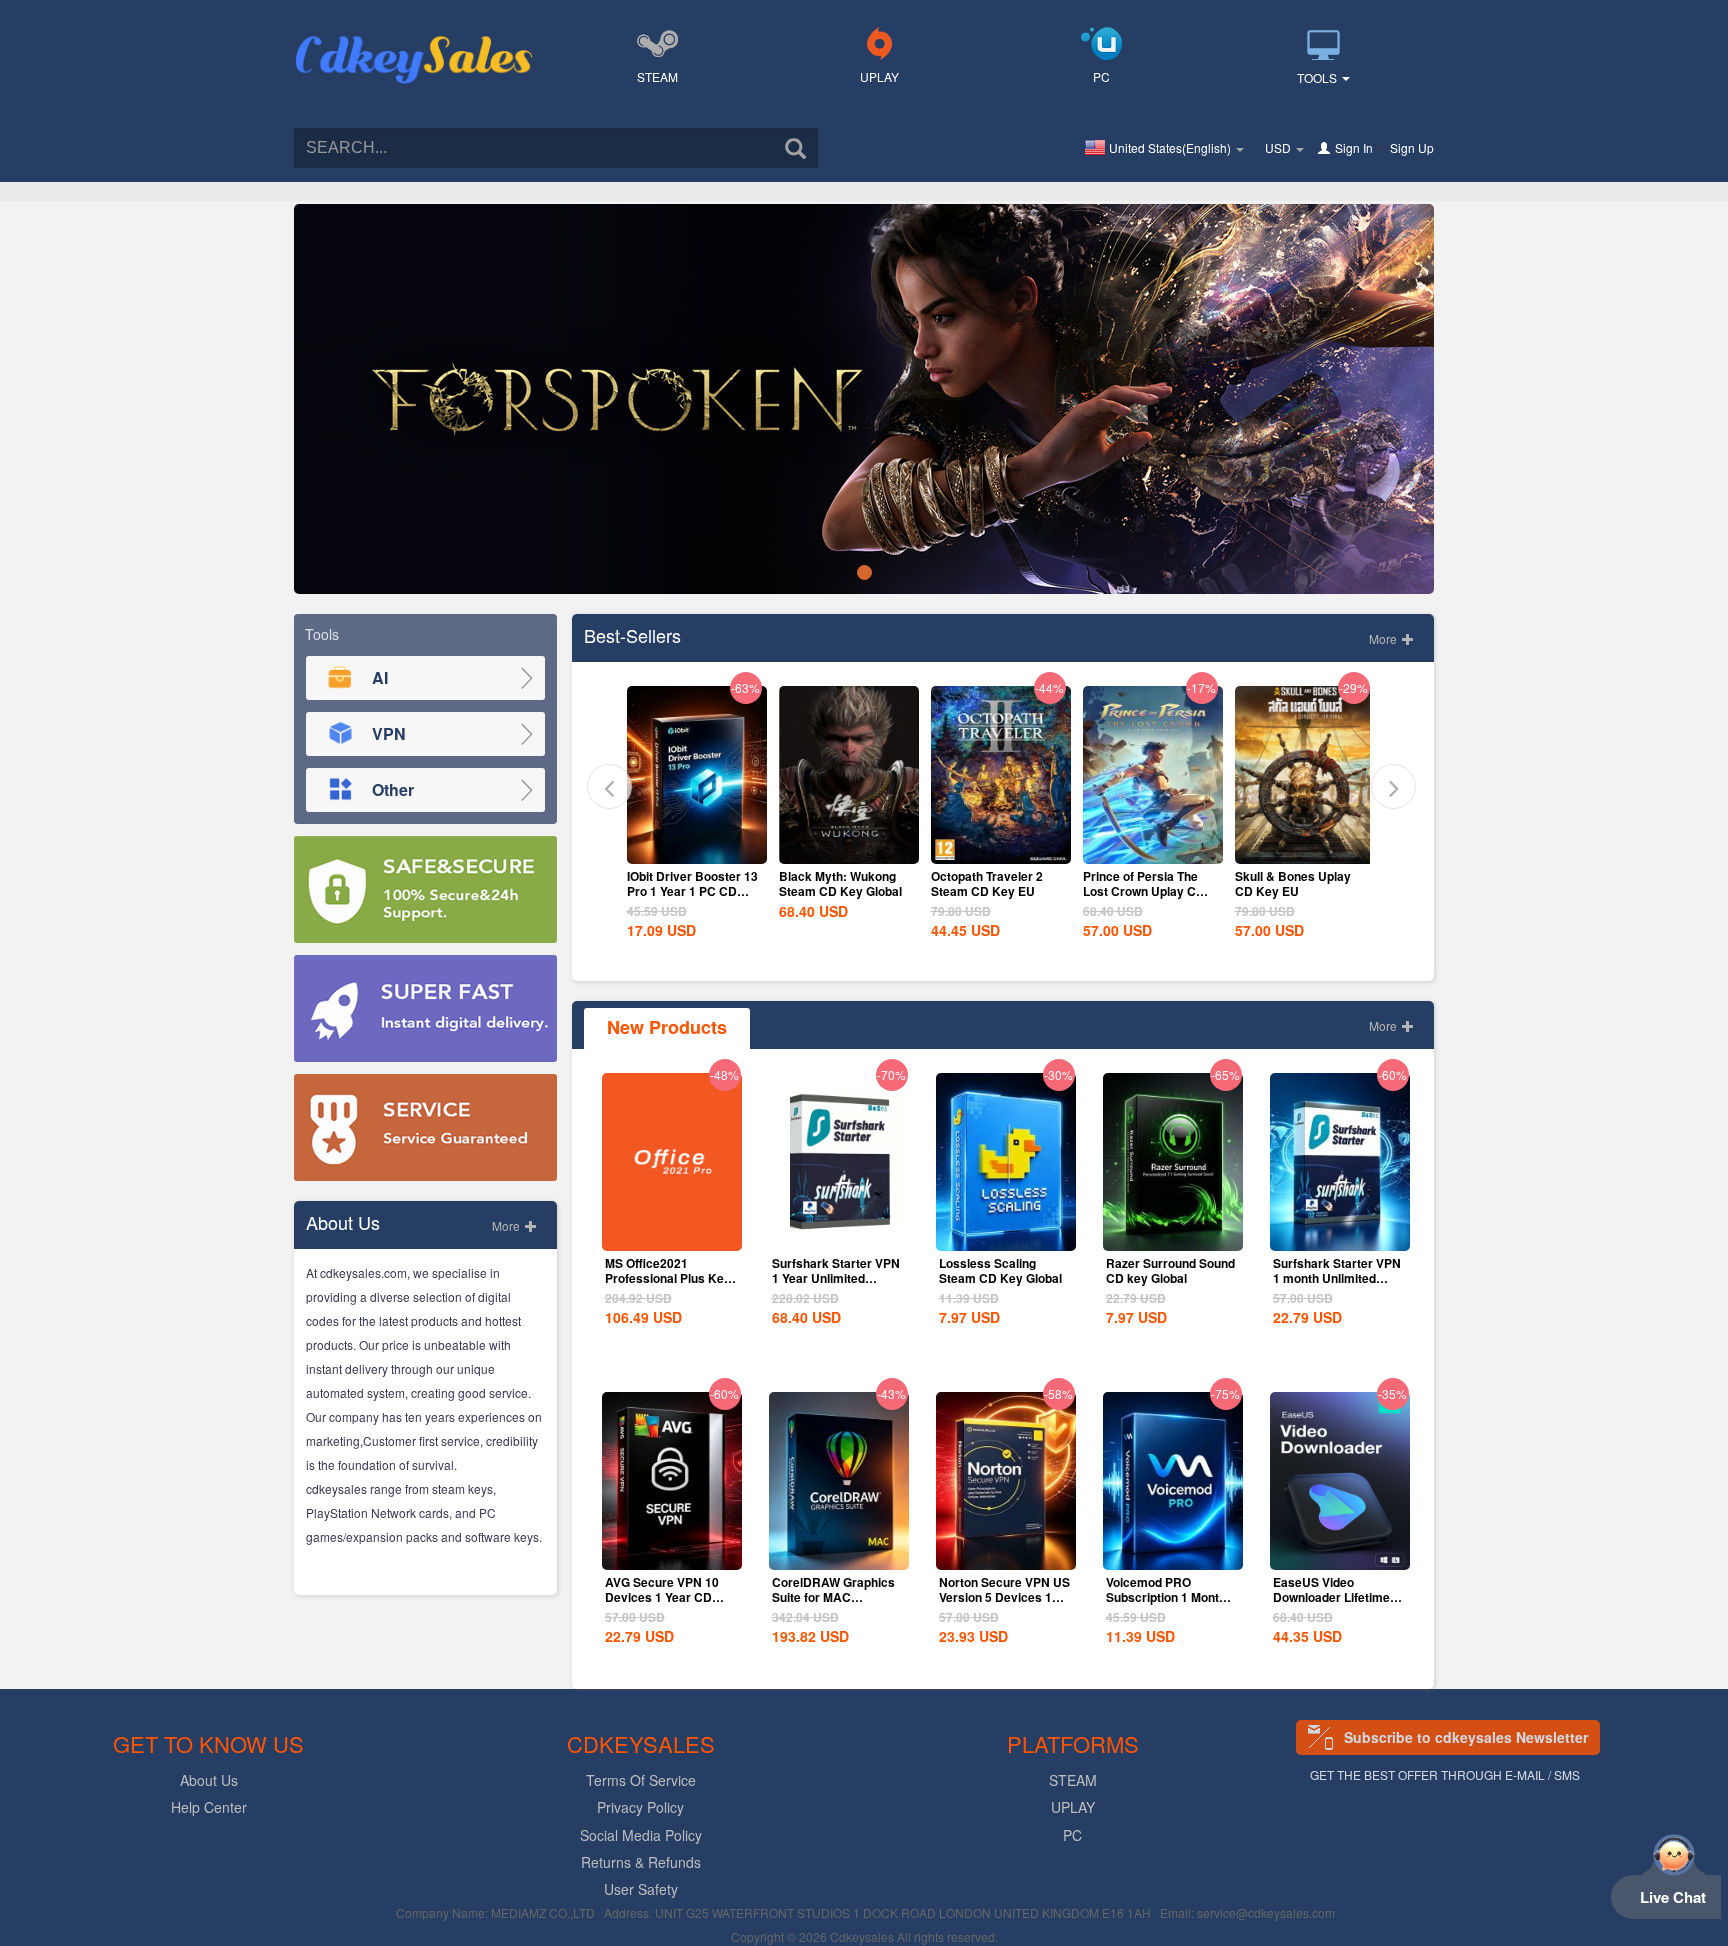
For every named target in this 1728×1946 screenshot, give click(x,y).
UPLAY (879, 76)
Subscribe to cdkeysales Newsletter (1466, 1737)
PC (1101, 76)
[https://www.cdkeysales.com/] (414, 36)
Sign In (1354, 147)
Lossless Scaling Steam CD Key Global (1000, 1270)
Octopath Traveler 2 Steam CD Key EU (835, 883)
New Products (667, 1027)
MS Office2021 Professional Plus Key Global (668, 1278)
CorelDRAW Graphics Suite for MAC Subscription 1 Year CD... (833, 1604)
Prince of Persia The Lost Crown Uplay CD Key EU (992, 891)
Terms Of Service (641, 1780)
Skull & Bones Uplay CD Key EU (1141, 883)
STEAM (657, 76)
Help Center (209, 1807)
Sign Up (1412, 147)
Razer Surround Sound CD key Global (1170, 1270)
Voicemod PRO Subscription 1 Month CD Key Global (1166, 1597)
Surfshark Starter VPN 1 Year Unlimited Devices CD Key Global (836, 1285)
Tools (1318, 77)
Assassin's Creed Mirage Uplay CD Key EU (1296, 891)
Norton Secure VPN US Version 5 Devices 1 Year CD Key (1004, 1597)
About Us (209, 1780)
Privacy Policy (640, 1807)
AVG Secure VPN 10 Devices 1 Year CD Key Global (662, 1597)
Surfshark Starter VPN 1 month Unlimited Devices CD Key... (1337, 1278)
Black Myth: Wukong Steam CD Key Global (688, 883)
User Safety (641, 1889)
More (507, 1225)
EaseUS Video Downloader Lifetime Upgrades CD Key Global (1331, 1604)
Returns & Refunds (641, 1862)
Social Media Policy (641, 1835)
